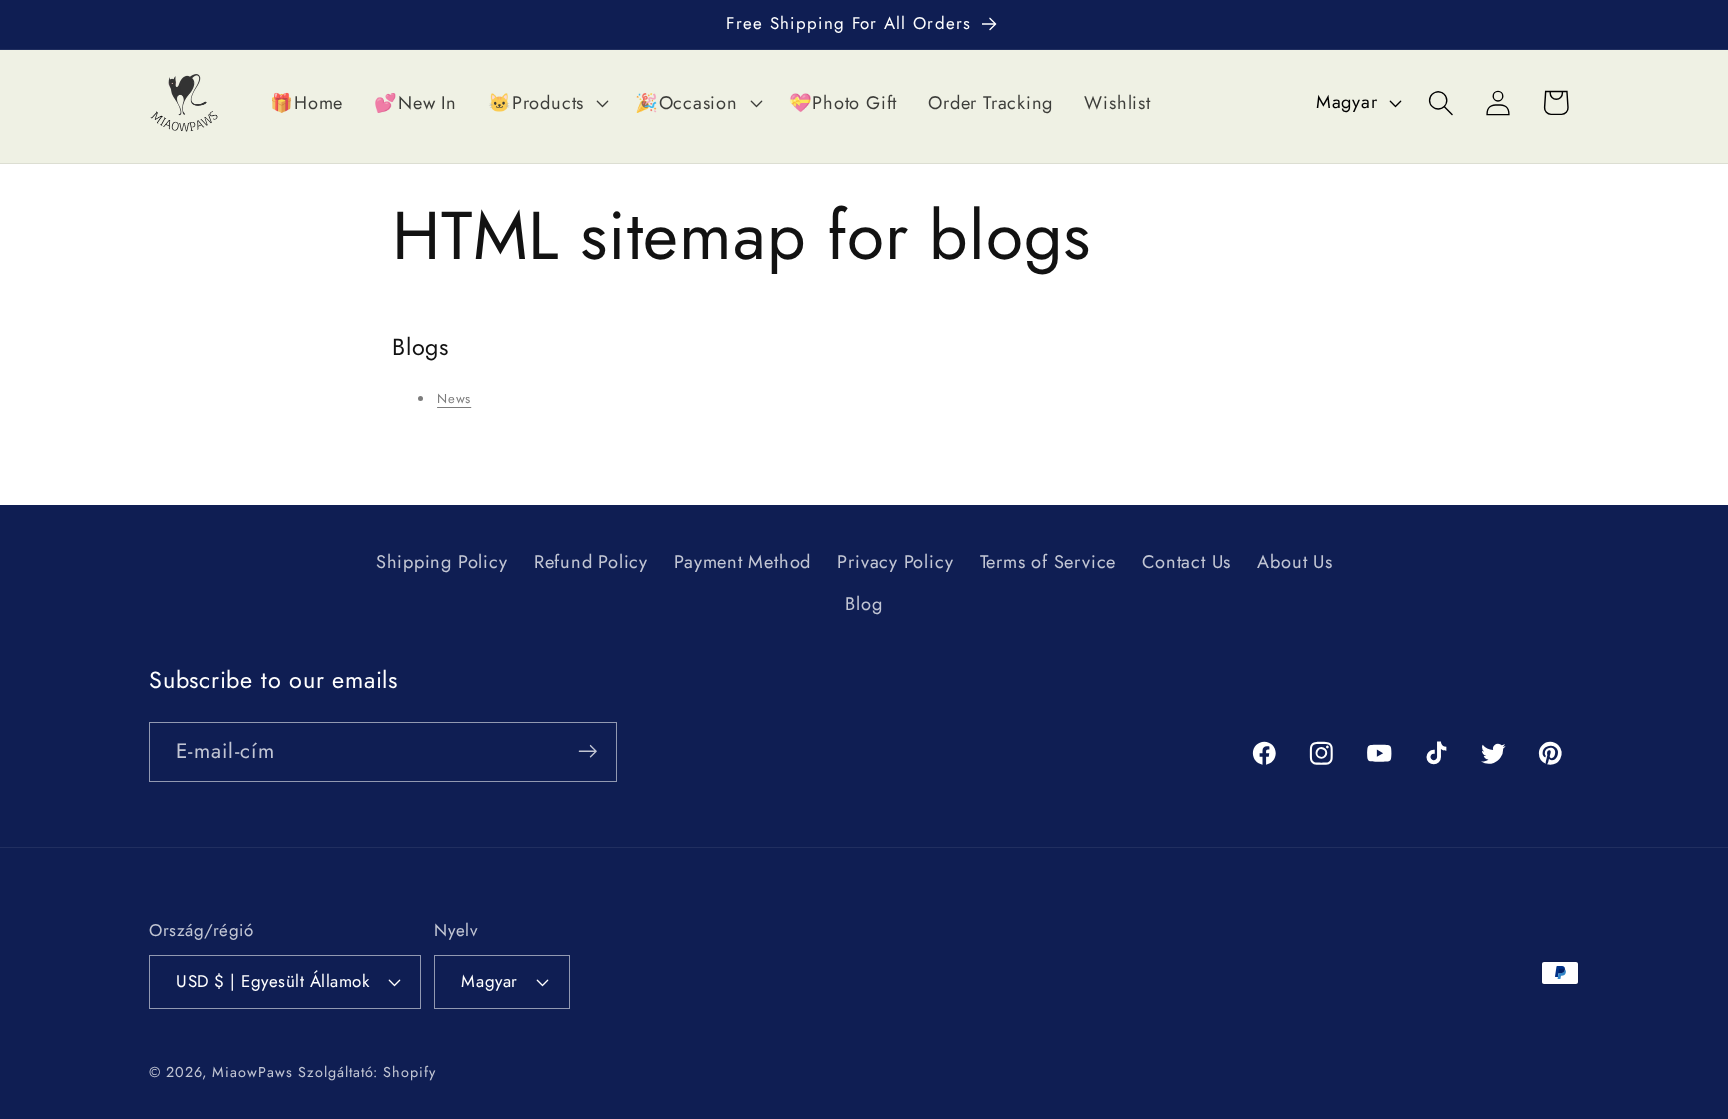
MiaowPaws (252, 1071)
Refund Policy (591, 562)
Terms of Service (1048, 562)
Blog (863, 604)
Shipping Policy (442, 562)
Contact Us (1186, 562)
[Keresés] (1441, 102)
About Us (1294, 562)
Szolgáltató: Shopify (366, 1071)
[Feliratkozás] (587, 751)
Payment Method (742, 562)
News (454, 398)
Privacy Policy (895, 562)
